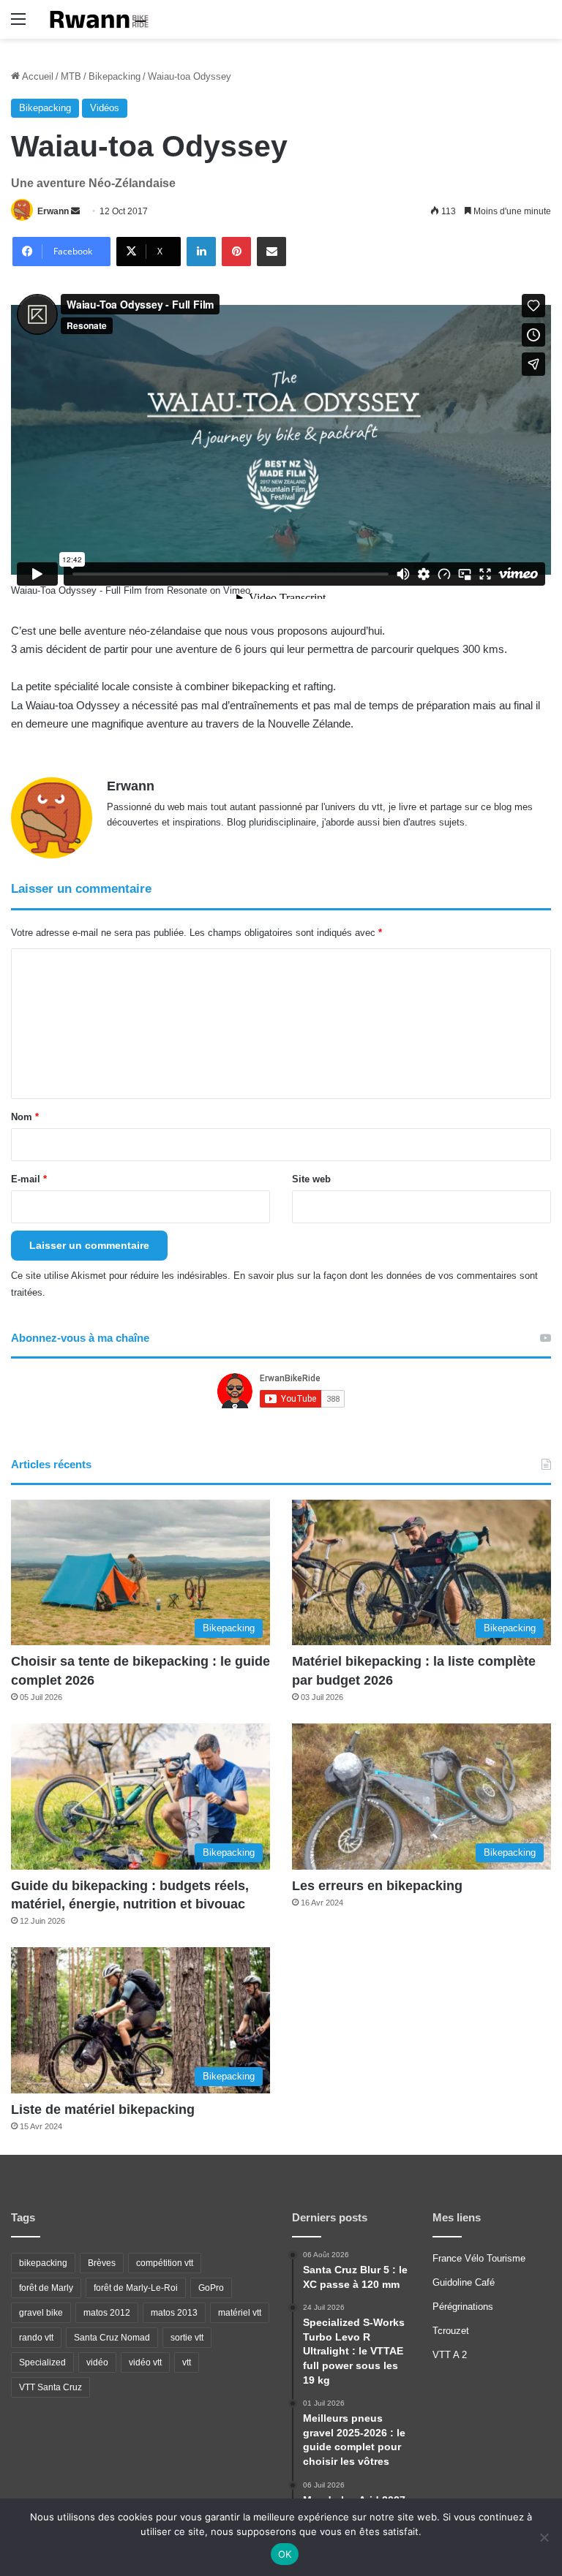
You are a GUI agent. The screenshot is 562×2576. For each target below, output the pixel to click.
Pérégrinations (463, 2307)
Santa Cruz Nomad (112, 2338)
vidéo (97, 2362)
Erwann (53, 211)
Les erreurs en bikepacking (377, 1886)
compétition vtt (165, 2263)
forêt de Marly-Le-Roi (136, 2288)
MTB (71, 76)
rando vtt (36, 2338)
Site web (311, 1179)
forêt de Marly (46, 2288)
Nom (25, 1117)
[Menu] (18, 24)
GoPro (211, 2288)
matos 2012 (107, 2313)
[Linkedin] (201, 252)
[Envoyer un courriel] (75, 211)
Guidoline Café (464, 2282)
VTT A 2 (450, 2355)
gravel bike (41, 2313)
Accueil (37, 76)
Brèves (102, 2263)
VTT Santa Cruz (50, 2387)
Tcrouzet (451, 2331)
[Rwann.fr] (105, 19)
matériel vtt (240, 2313)
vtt (187, 2362)
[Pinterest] (236, 252)
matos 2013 (174, 2313)
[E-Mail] (271, 252)
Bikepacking (115, 76)
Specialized (42, 2362)
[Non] (544, 2537)
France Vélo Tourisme (479, 2258)
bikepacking (43, 2263)
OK (285, 2554)
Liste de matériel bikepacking (103, 2109)
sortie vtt (187, 2338)
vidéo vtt (145, 2362)
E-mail (29, 1179)
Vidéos (105, 108)
